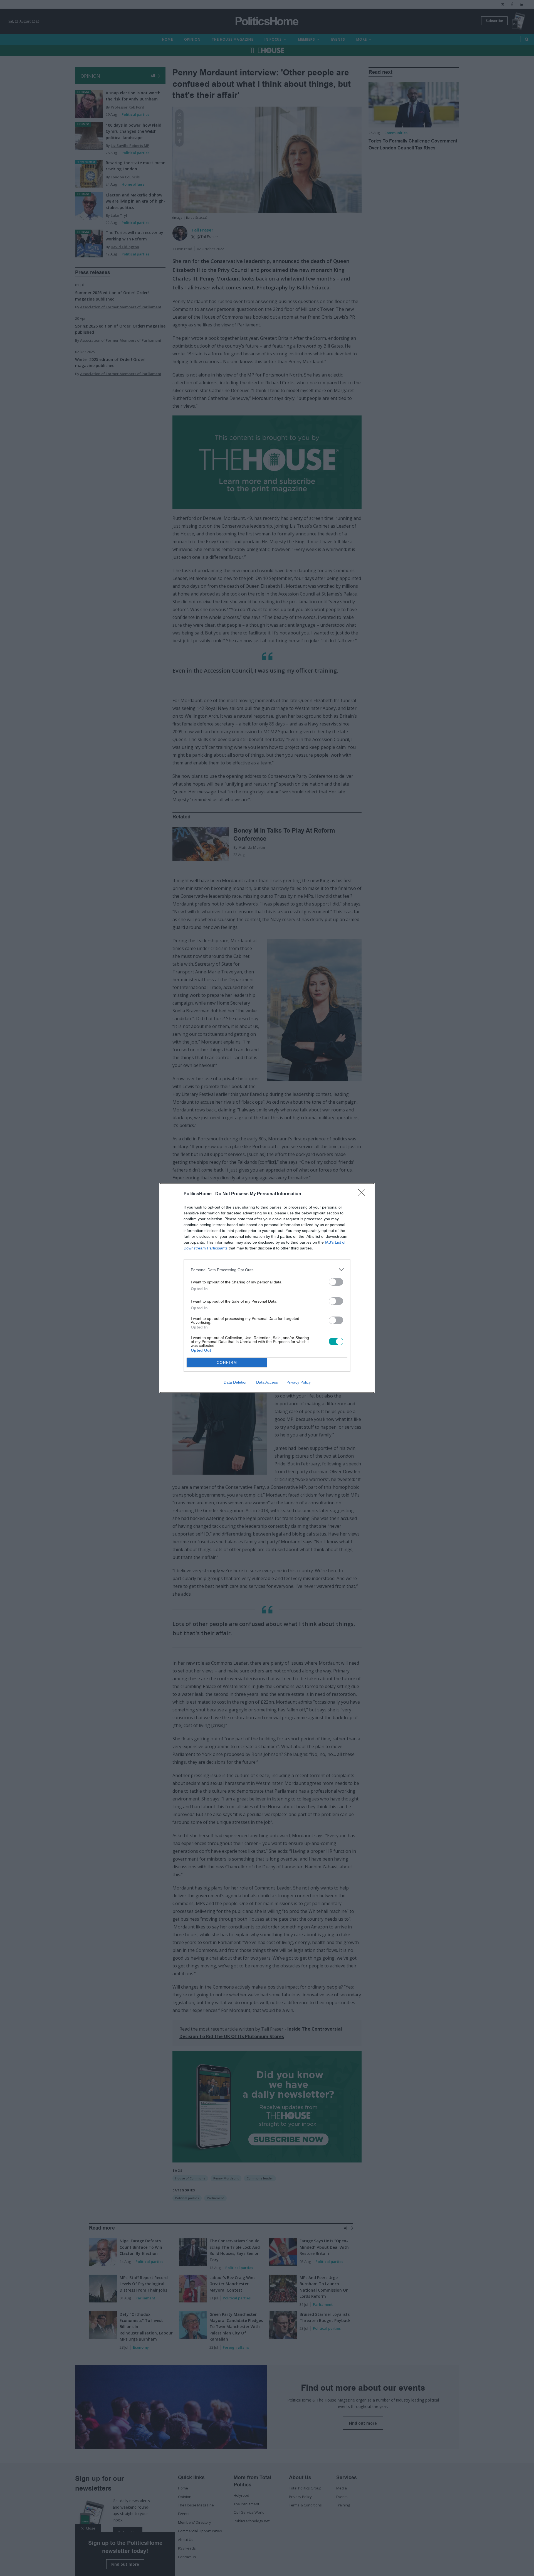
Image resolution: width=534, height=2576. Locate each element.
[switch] (336, 1282)
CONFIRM (227, 1363)
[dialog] (267, 1288)
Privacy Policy (299, 1382)
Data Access (267, 1382)
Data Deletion (236, 1382)
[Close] (363, 1194)
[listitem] (267, 1270)
